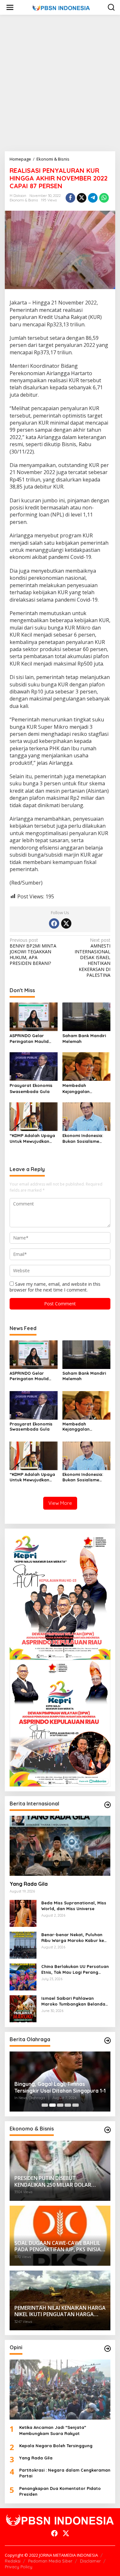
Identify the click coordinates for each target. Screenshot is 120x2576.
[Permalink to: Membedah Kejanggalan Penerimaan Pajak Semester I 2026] (86, 1066)
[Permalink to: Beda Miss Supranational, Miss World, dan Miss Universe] (23, 1913)
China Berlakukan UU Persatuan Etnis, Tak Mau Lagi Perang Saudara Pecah (75, 1969)
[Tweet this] (82, 198)
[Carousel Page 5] (76, 2105)
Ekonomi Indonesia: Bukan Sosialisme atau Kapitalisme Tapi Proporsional (86, 1138)
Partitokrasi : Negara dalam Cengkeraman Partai (65, 2473)
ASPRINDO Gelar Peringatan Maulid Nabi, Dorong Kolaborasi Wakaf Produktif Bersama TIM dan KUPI (30, 1039)
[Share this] (70, 198)
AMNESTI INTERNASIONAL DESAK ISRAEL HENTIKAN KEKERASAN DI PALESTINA (92, 958)
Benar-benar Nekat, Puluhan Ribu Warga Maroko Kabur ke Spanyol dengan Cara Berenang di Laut (76, 1938)
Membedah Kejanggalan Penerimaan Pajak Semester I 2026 (82, 1088)
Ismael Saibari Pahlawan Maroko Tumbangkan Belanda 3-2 (73, 2001)
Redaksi (13, 2561)
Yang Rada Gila (29, 1884)
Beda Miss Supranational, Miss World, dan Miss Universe (74, 1906)
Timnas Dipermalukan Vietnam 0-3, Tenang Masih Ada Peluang (58, 2087)
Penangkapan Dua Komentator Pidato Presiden (60, 2491)
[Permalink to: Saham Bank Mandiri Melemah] (86, 1016)
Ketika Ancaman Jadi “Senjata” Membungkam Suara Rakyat (53, 2430)
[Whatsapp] (104, 198)
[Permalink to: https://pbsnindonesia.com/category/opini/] (108, 2349)
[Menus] (10, 7)
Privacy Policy (19, 2567)
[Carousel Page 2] (52, 2105)
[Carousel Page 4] (68, 2105)
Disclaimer (90, 2561)
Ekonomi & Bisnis (24, 200)
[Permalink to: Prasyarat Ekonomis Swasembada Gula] (34, 1066)
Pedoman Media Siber (50, 2561)
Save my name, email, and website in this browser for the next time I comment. (55, 1287)
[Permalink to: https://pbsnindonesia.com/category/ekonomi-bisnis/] (108, 2130)
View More (60, 1503)
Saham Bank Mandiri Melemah (84, 1038)
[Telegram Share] (93, 198)
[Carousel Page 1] (45, 2105)
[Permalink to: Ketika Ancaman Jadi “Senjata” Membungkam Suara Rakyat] (60, 2390)
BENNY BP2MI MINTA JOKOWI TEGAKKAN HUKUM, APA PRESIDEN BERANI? (33, 952)
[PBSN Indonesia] (61, 7)
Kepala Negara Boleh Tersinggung (56, 2446)
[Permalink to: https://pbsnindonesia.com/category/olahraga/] (108, 2041)
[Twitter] (66, 923)
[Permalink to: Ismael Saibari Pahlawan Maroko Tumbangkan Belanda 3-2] (23, 2008)
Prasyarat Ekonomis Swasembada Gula (31, 1088)
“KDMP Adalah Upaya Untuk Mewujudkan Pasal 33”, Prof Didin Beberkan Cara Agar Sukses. (32, 1138)
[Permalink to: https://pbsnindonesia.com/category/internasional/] (108, 1805)
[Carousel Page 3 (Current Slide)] (60, 2105)
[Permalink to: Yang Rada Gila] (60, 1846)
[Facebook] (54, 923)
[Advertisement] (60, 83)
